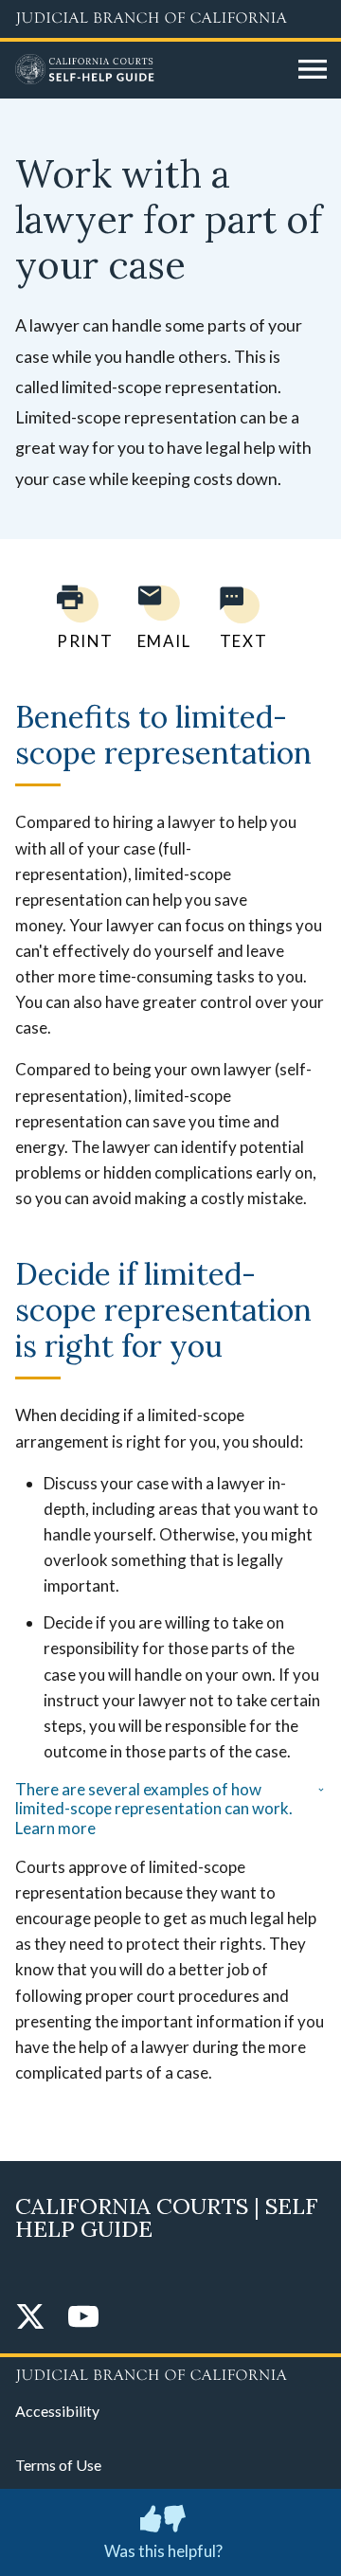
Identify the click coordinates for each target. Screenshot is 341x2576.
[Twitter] (30, 2318)
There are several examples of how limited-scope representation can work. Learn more (154, 1809)
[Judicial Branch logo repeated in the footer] (170, 2372)
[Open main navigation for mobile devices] (313, 70)
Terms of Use (58, 2465)
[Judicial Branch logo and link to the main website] (170, 19)
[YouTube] (83, 2318)
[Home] (150, 70)
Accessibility (57, 2411)
